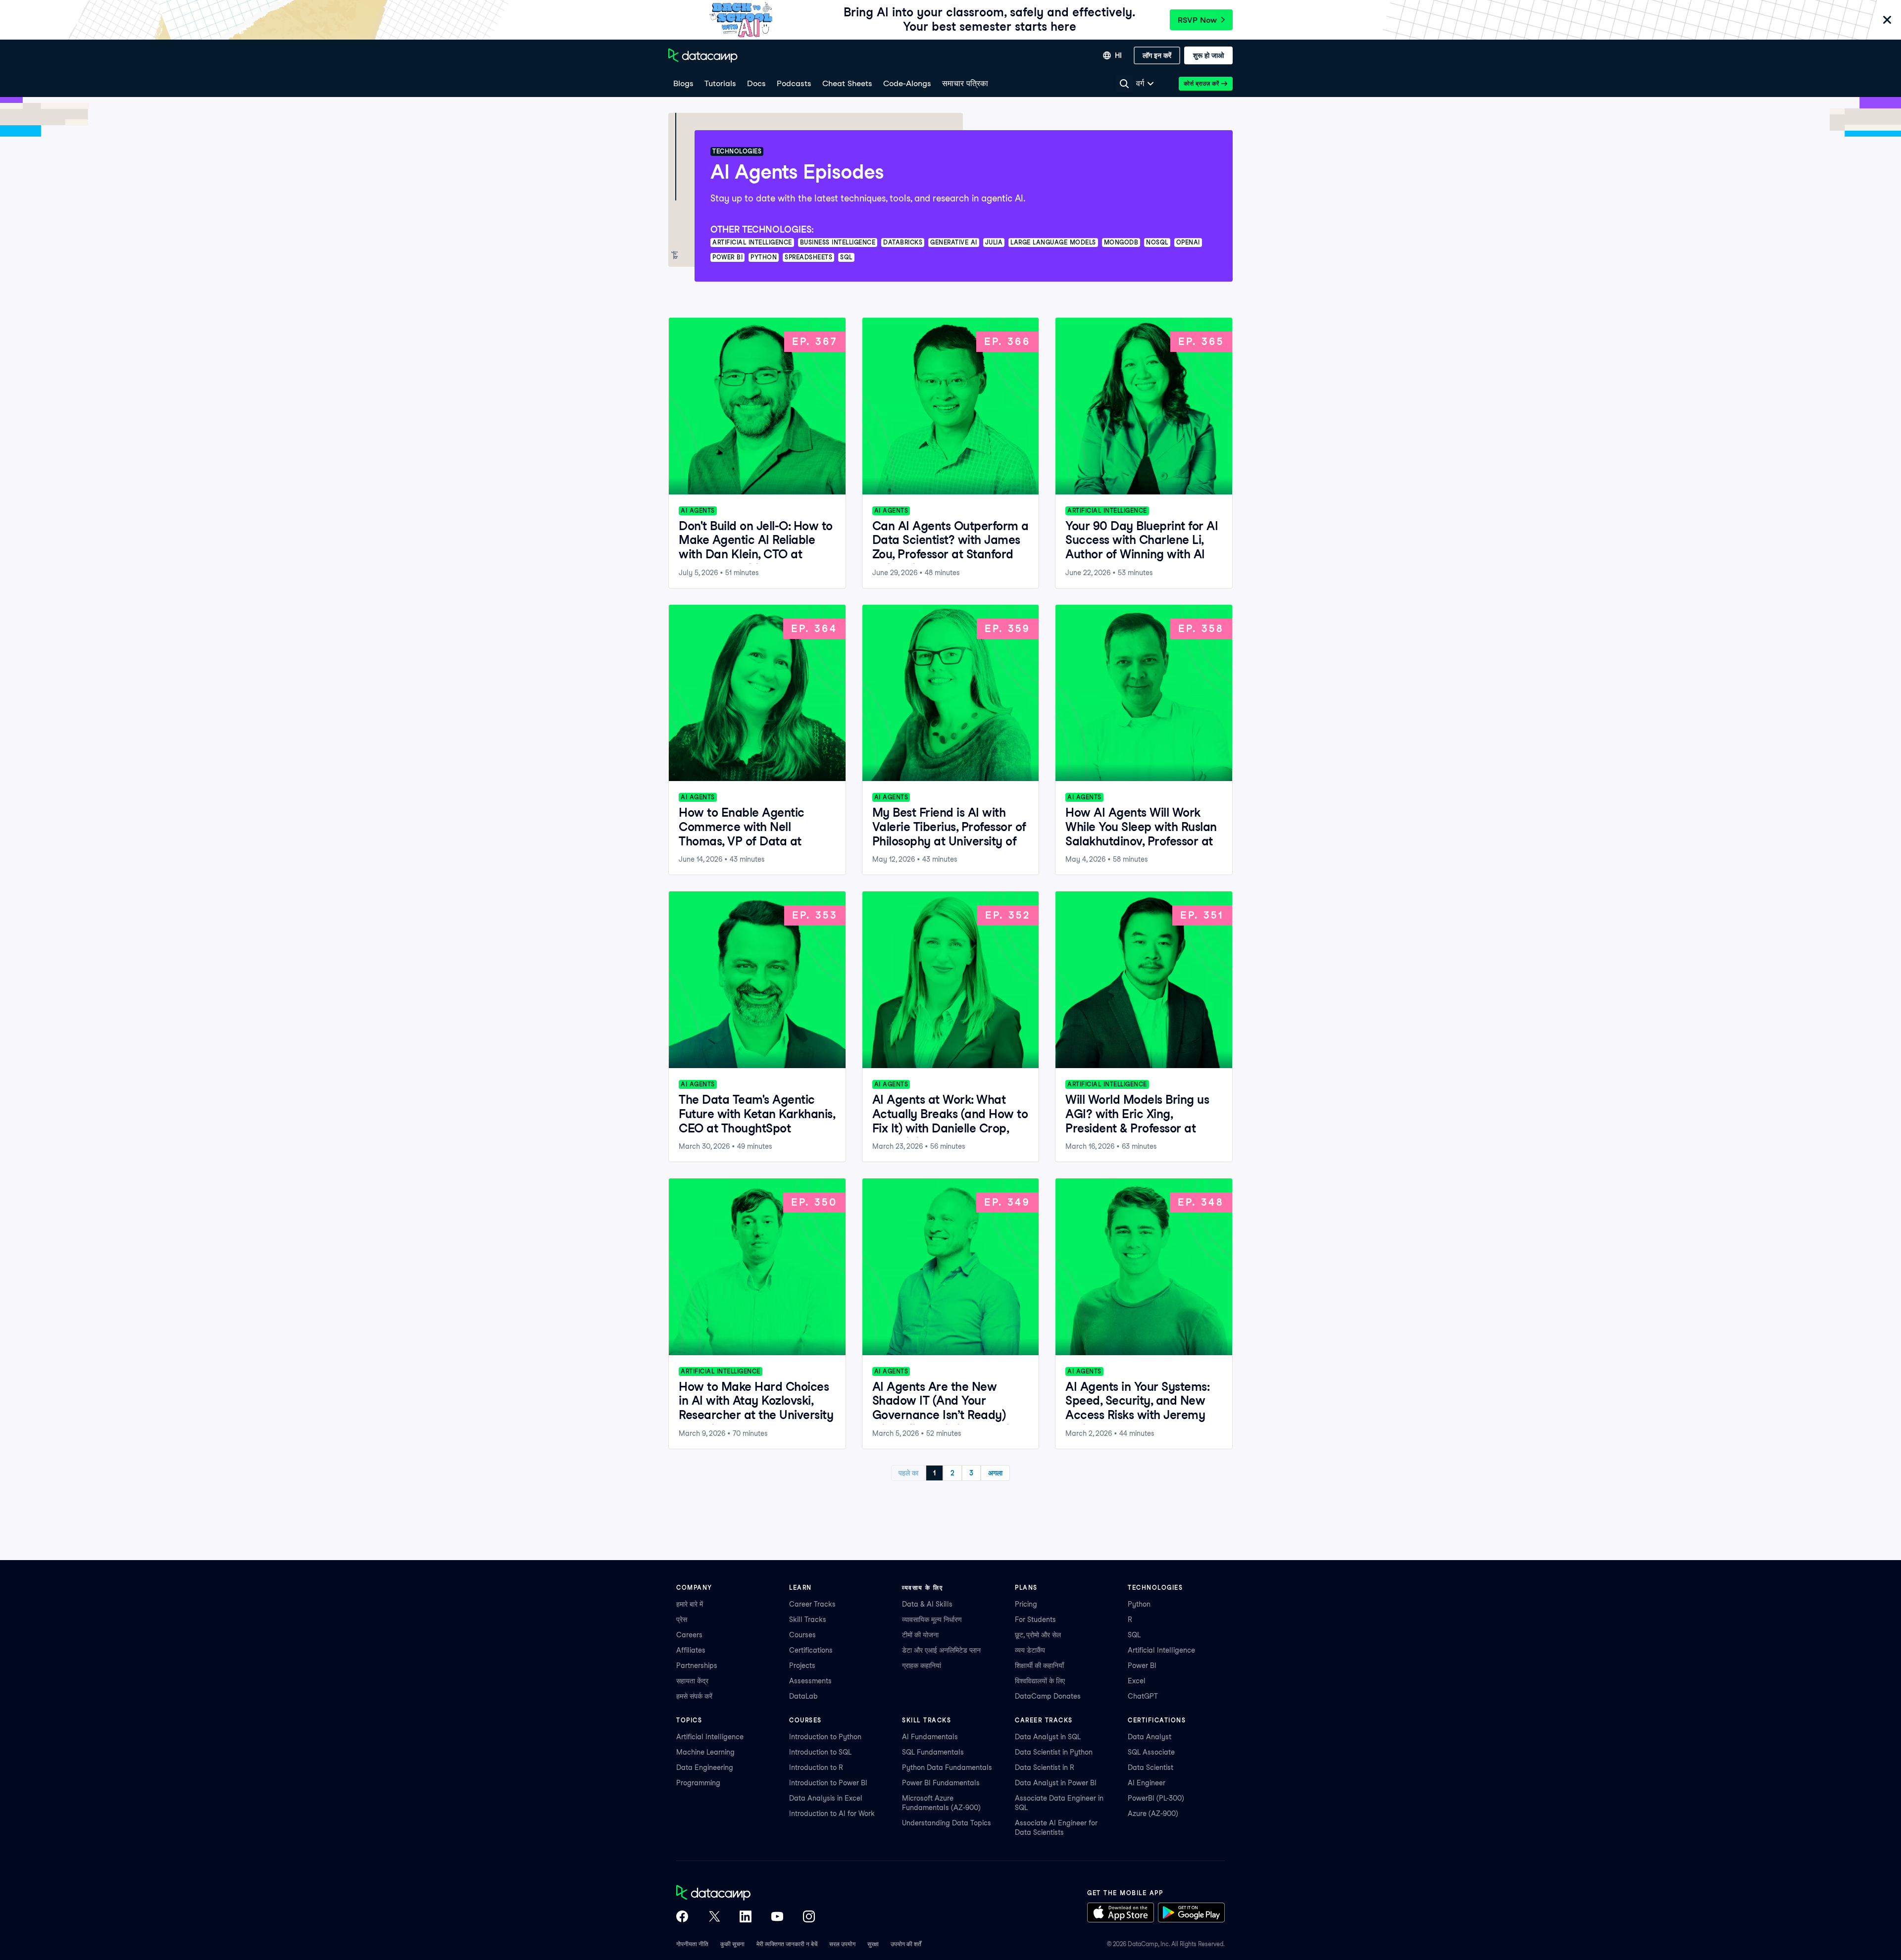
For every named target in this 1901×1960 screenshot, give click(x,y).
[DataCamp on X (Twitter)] (714, 1917)
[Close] (1887, 21)
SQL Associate (1151, 1752)
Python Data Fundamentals (947, 1767)
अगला (995, 1473)
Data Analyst (1150, 1737)
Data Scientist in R (1045, 1767)
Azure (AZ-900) (1153, 1813)
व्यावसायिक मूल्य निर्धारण (932, 1619)
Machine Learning (705, 1752)
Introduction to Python (825, 1737)
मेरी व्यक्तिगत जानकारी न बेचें (787, 1944)
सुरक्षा (873, 1944)
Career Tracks (812, 1604)
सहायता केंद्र (692, 1681)
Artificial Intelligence (1161, 1650)
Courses (802, 1635)
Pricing (1026, 1604)
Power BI (1142, 1666)
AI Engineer (1147, 1783)
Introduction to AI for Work (832, 1813)
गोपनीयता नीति (692, 1944)
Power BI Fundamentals (941, 1783)
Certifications (811, 1650)
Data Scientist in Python (1054, 1752)
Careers (689, 1635)
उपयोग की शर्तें (906, 1944)
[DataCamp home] (746, 1894)
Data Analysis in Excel (826, 1798)
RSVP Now (1197, 20)
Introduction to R (816, 1767)
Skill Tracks (808, 1619)
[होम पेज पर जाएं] (703, 55)
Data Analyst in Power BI (1056, 1783)
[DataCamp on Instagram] (809, 1917)
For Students (1035, 1619)
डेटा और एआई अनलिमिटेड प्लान (941, 1650)
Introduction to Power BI (828, 1783)
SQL (1134, 1635)
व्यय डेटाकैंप (1030, 1650)
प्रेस (682, 1619)
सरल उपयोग (842, 1944)
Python (1139, 1604)
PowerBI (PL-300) (1156, 1798)
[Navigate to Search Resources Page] (1124, 84)
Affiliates (691, 1650)
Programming (698, 1783)
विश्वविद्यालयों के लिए (1040, 1681)
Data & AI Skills (927, 1604)
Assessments (810, 1681)
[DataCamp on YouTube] (777, 1917)
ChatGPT (1143, 1696)
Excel (1137, 1681)
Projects (802, 1666)
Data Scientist (1151, 1767)
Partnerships (697, 1666)
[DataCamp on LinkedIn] (746, 1917)
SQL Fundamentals (933, 1752)
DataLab (803, 1696)
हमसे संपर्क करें (694, 1696)
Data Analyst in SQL (1048, 1737)
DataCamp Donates (1048, 1696)
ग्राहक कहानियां (922, 1666)
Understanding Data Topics (947, 1823)
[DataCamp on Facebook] (682, 1917)
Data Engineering (705, 1767)
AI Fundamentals (930, 1737)
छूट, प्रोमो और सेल (1038, 1635)
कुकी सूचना (732, 1944)
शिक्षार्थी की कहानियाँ (1039, 1666)
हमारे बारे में (690, 1604)
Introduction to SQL (820, 1752)
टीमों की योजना (920, 1635)
